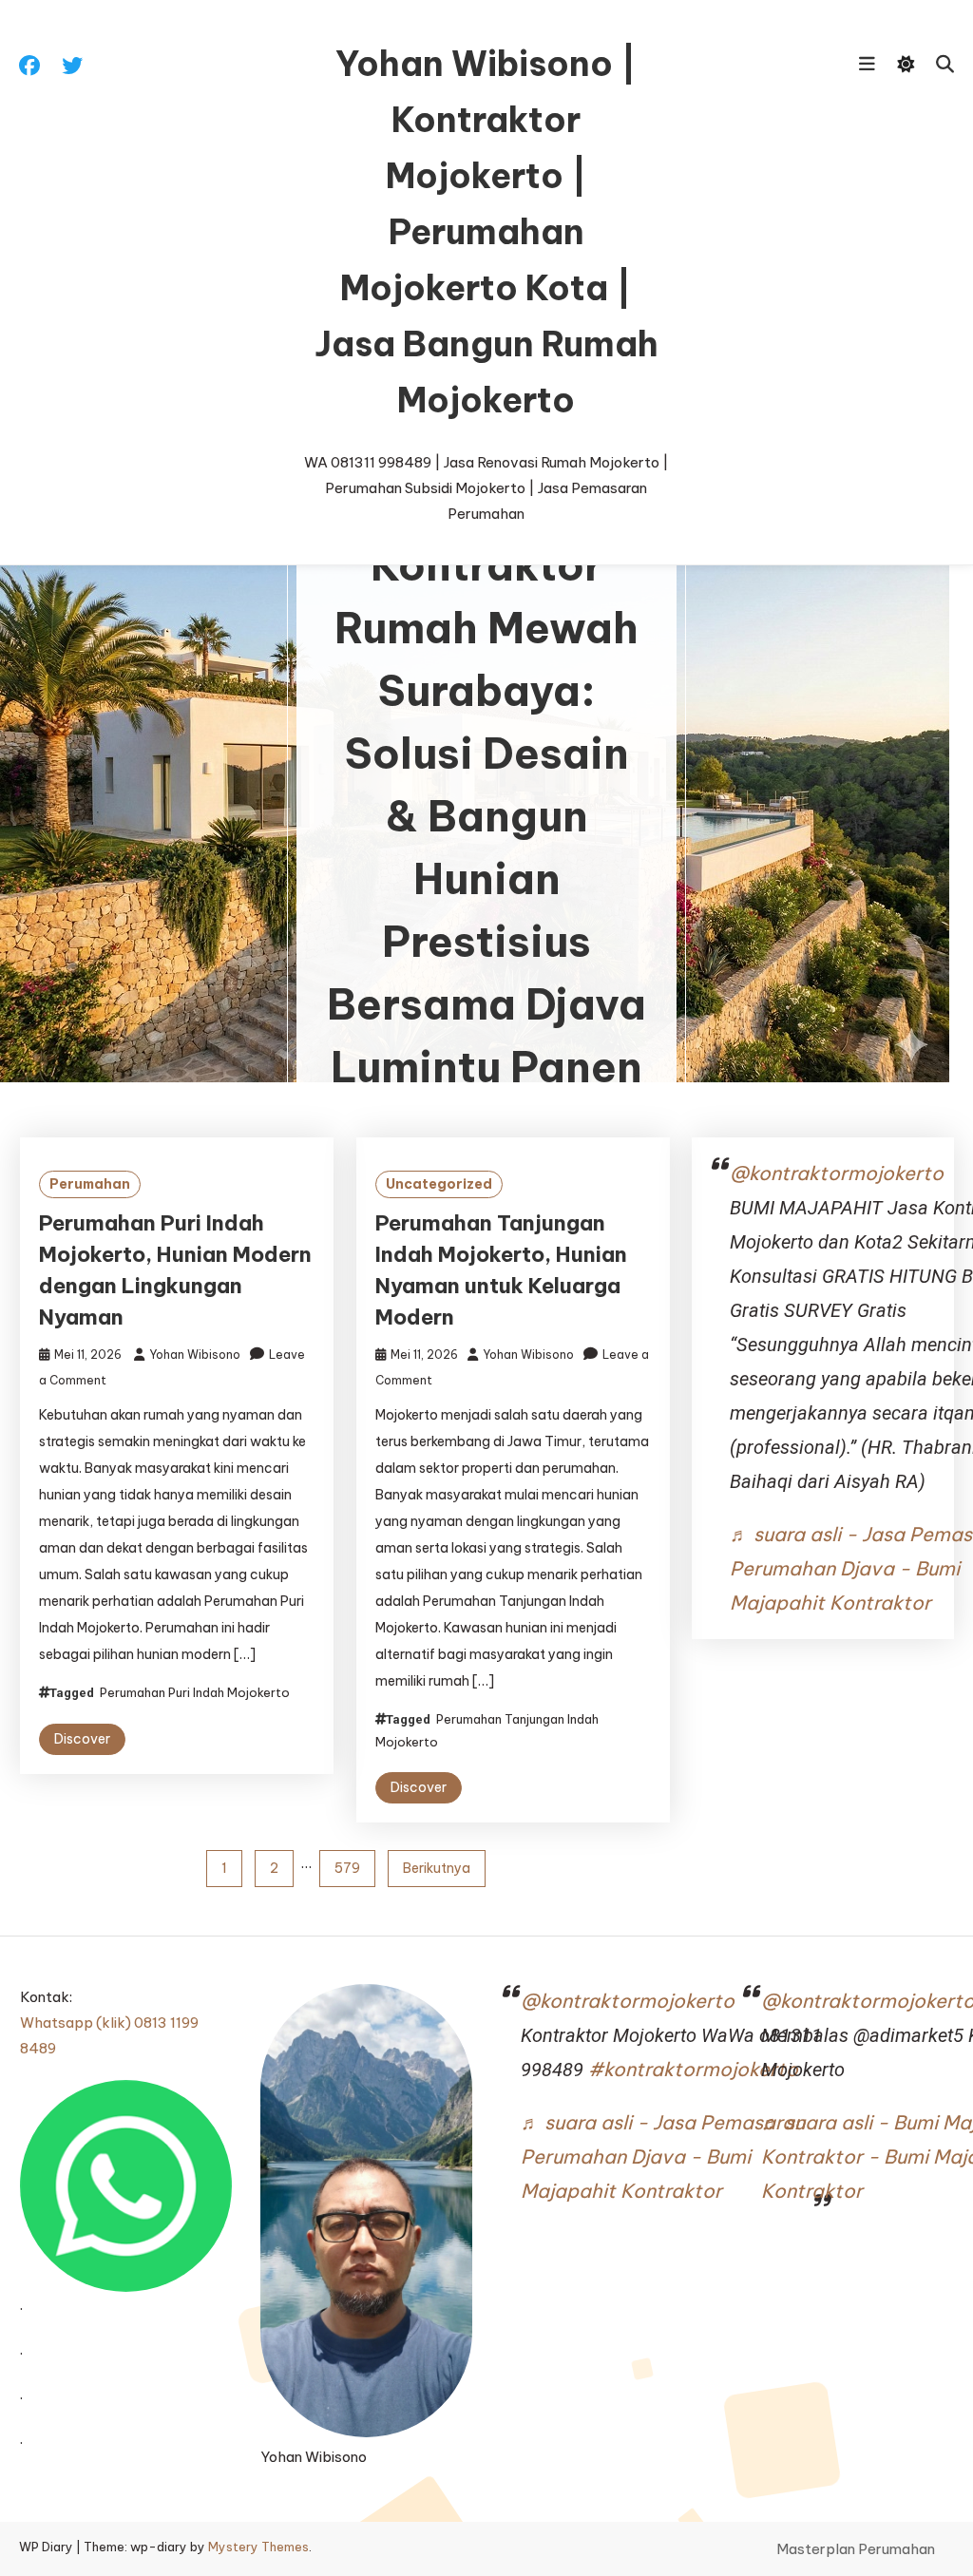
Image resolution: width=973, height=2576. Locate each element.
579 (347, 1868)
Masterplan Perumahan (856, 2549)
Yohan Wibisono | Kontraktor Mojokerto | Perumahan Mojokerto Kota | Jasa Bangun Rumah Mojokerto (486, 232)
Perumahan (90, 1184)
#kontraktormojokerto (693, 2069)
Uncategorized (439, 1184)
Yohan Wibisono (195, 1355)
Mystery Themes (258, 2547)
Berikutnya (437, 1868)
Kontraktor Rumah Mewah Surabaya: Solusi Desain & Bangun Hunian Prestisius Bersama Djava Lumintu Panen (486, 817)
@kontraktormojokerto (837, 1173)
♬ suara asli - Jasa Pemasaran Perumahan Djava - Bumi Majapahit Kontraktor (663, 2156)
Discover (82, 1739)
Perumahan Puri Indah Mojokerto (195, 1692)
